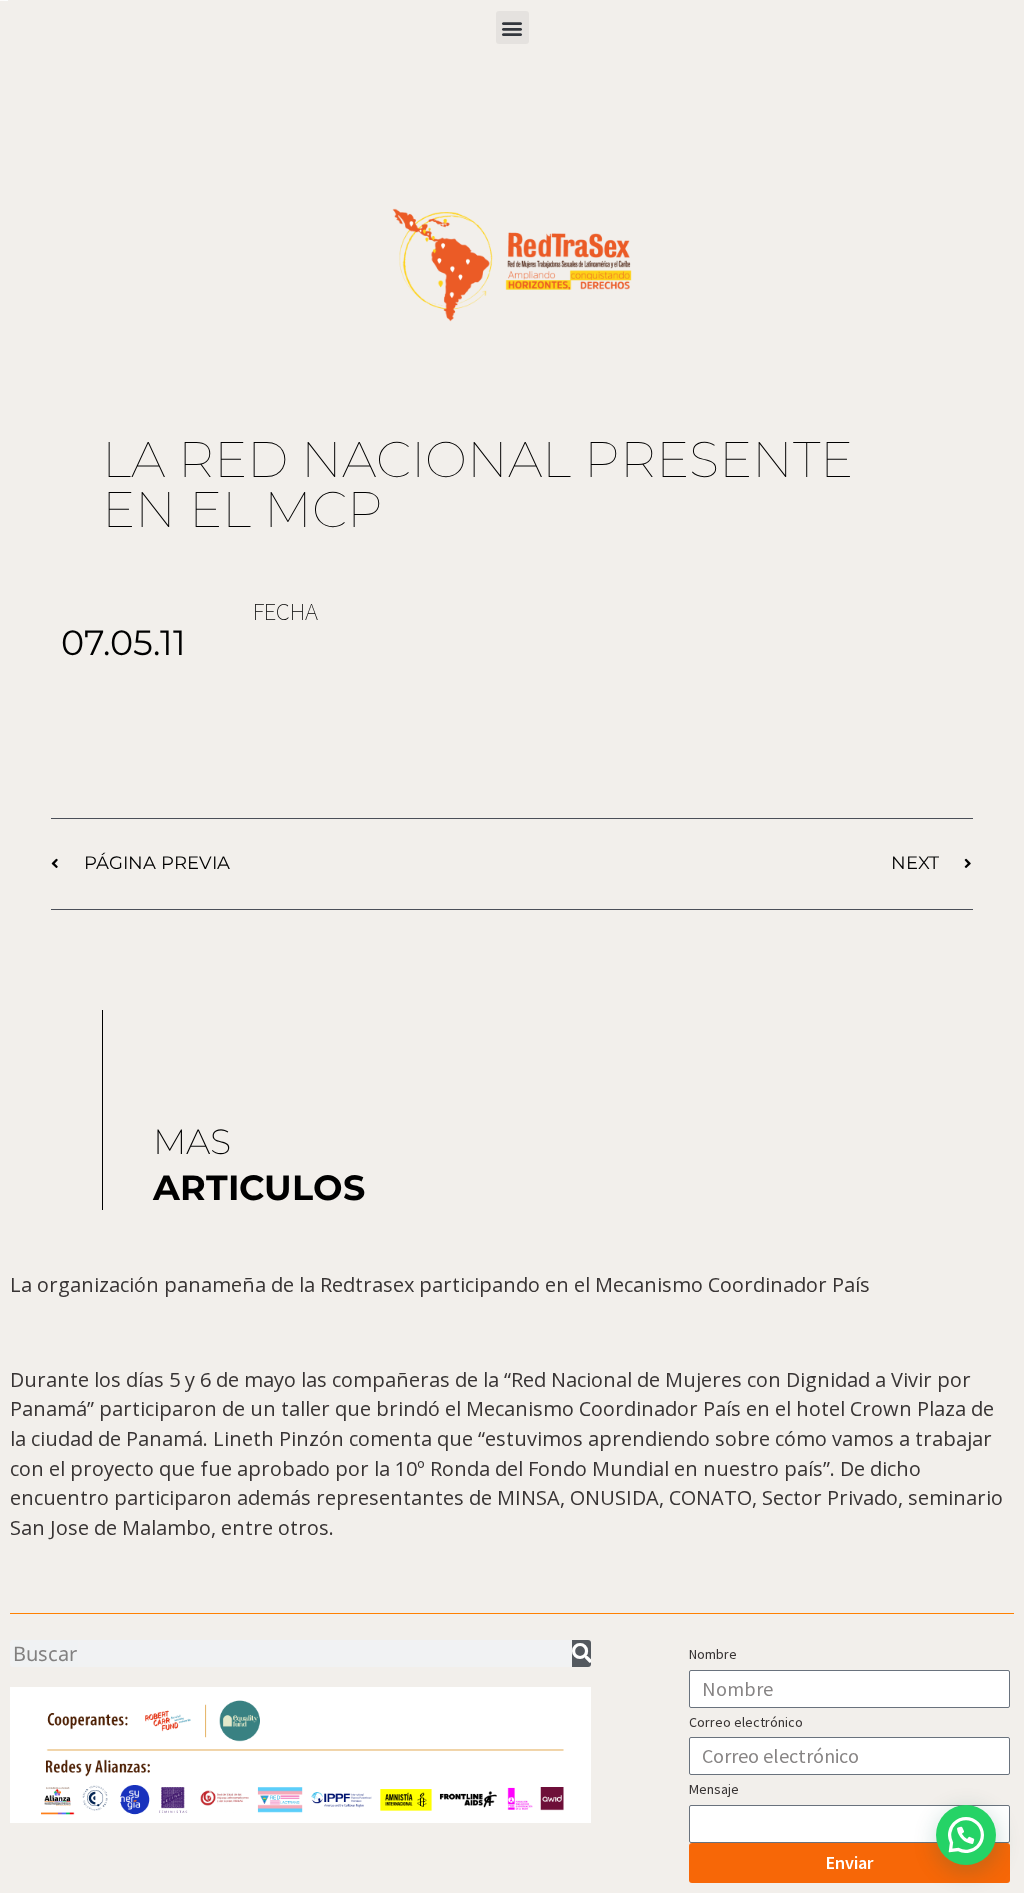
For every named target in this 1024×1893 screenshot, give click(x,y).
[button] (512, 27)
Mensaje (714, 1789)
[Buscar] (581, 1653)
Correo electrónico (746, 1722)
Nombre (713, 1654)
